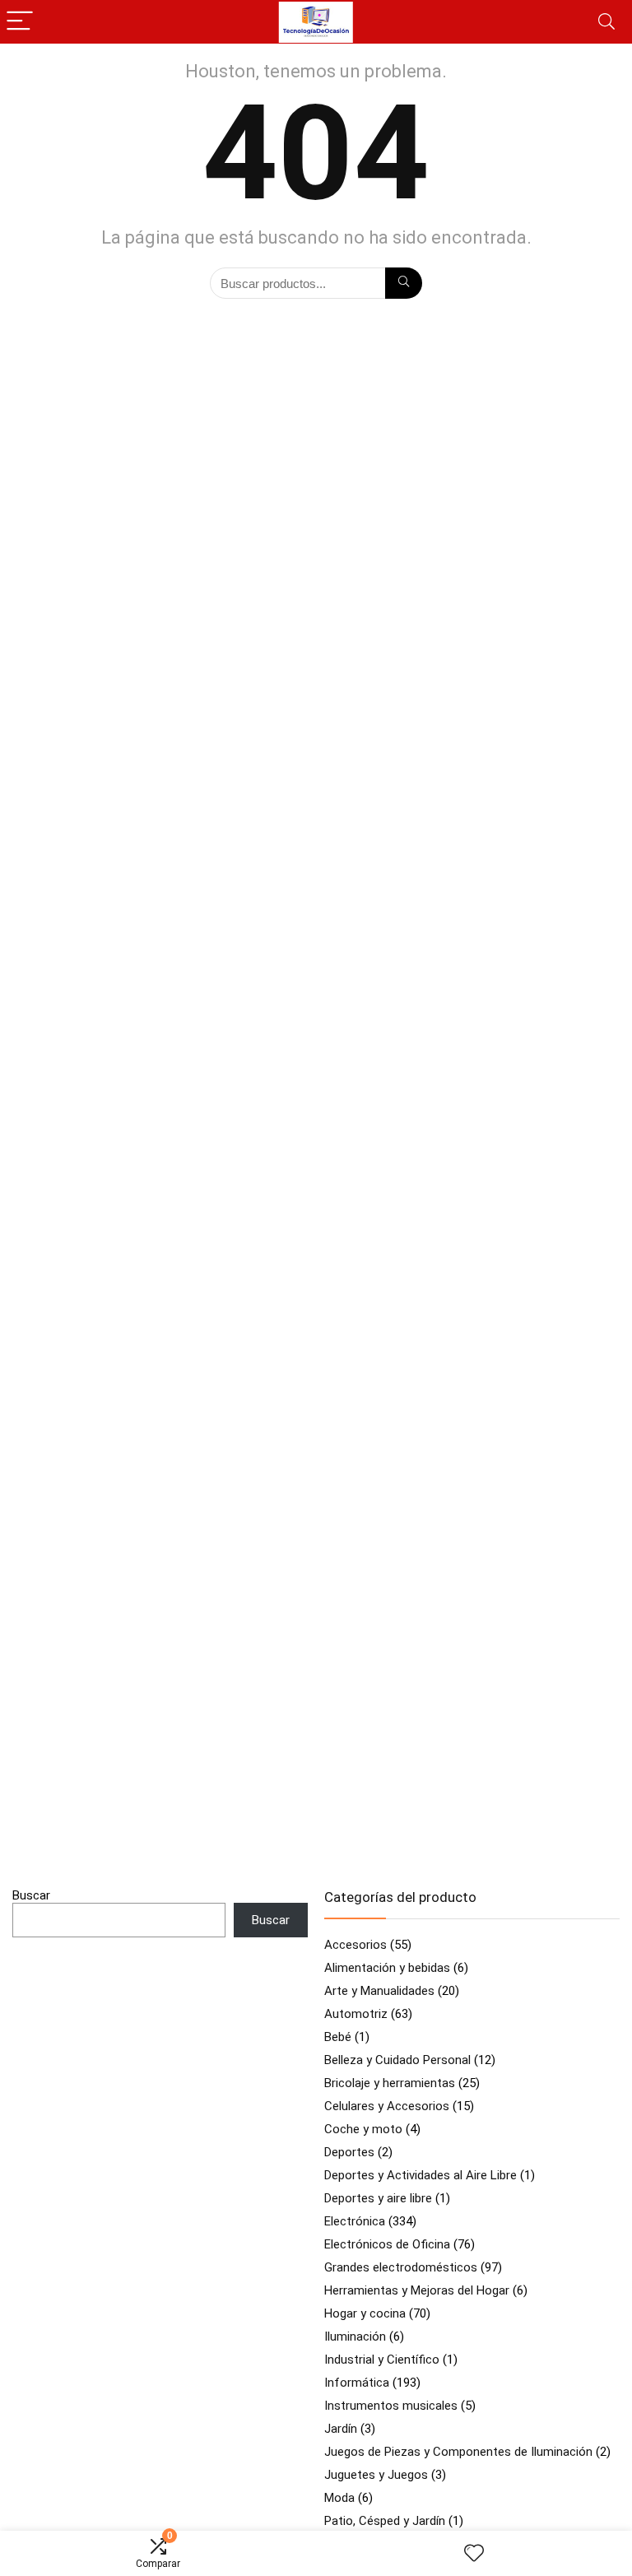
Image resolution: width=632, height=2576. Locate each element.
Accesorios (355, 1945)
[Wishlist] (474, 2554)
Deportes (349, 2152)
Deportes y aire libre (378, 2198)
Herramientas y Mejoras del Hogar (417, 2290)
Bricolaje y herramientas (390, 2083)
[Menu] (20, 22)
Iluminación (355, 2337)
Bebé (338, 2037)
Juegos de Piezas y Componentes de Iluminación (458, 2452)
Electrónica (355, 2221)
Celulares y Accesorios (387, 2106)
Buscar (31, 1895)
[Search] (606, 22)
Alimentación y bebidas (387, 1968)
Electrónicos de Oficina (387, 2244)
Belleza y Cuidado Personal (397, 2060)
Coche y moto (363, 2129)
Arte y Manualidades (379, 1991)
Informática (357, 2383)
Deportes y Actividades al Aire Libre (421, 2175)
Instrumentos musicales (391, 2406)
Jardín (341, 2429)
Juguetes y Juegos (376, 2475)
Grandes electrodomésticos (401, 2267)
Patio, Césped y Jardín (385, 2521)
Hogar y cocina (365, 2313)
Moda (339, 2498)
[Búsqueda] (404, 283)
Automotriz (356, 2014)
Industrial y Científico (382, 2360)
